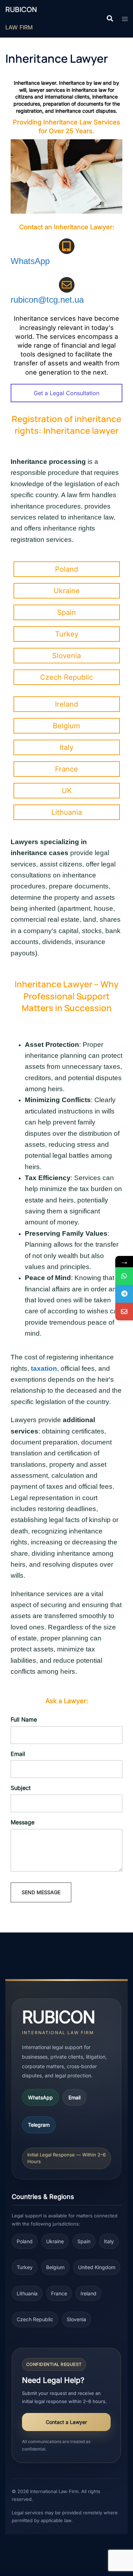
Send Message (41, 1892)
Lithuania (27, 2293)
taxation (44, 1368)
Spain (84, 2241)
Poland (25, 2241)
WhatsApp (30, 261)
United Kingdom (97, 2267)
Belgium (55, 2267)
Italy (109, 2241)
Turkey (25, 2267)
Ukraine (55, 2241)
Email (74, 2097)
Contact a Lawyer (66, 2422)
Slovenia (76, 2319)
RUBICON (21, 9)
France (59, 2293)
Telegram (39, 2125)
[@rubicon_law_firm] (124, 1294)
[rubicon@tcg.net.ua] (124, 1312)
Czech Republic (35, 2319)
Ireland (88, 2293)
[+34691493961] (124, 1276)
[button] (110, 19)
